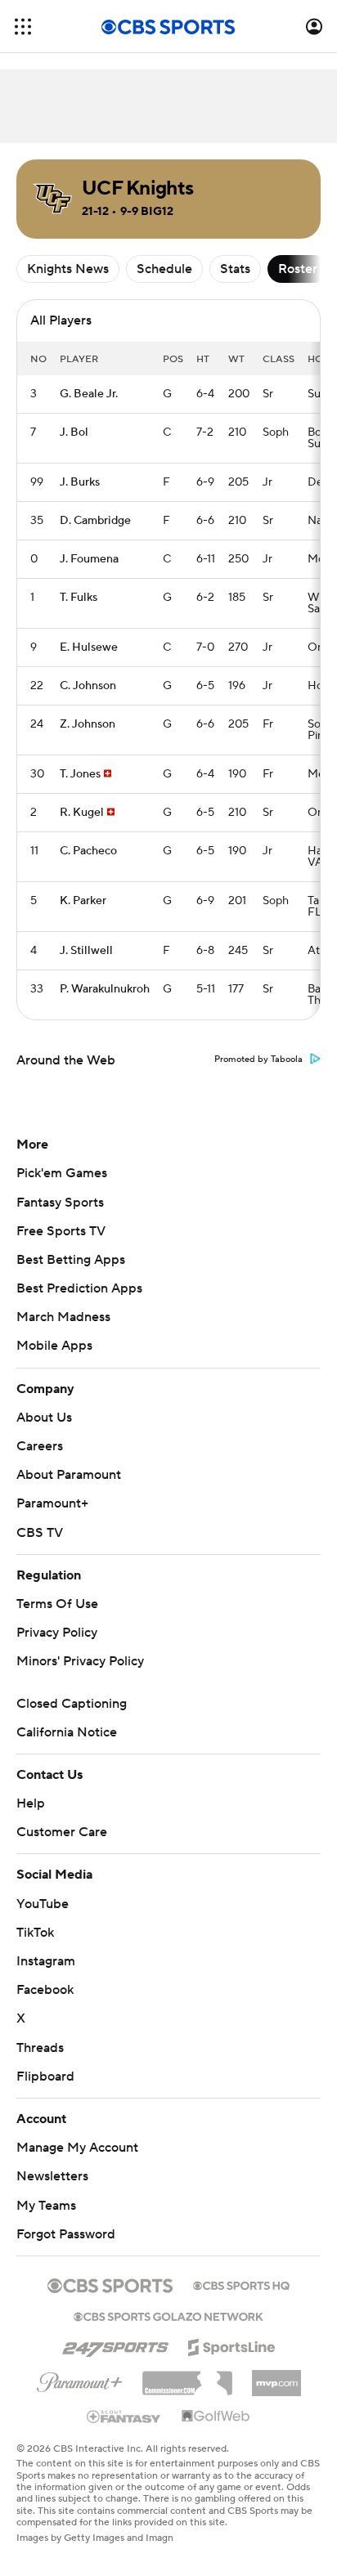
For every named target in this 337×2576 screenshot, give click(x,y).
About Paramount (69, 1475)
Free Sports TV (61, 1231)
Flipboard (45, 2076)
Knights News (68, 269)
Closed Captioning (72, 1704)
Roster (298, 269)
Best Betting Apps (71, 1260)
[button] (23, 27)
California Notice (67, 1732)
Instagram (46, 1961)
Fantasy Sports (60, 1203)
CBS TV (40, 1533)
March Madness (63, 1317)
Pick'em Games (62, 1173)
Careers (40, 1446)
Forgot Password (66, 2234)
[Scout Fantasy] (124, 2416)
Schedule (164, 269)
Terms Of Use (57, 1604)
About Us (44, 1418)
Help (31, 1803)
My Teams (46, 2206)
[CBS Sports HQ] (241, 2284)
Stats (235, 269)
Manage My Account (77, 2148)
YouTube (43, 1904)
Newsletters (52, 2176)
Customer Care (62, 1832)
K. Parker (83, 901)
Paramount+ (52, 1503)
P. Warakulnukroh (105, 989)
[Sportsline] (232, 2345)
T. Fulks (79, 598)
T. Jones (80, 774)
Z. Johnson (88, 724)
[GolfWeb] (216, 2417)
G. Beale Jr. (89, 394)
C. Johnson (88, 686)
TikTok (35, 1933)
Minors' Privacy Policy (80, 1661)
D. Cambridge (95, 521)
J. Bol (74, 432)
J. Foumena (89, 559)
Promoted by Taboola (258, 1060)
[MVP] (276, 2377)
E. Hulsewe (89, 647)
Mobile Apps (54, 1346)
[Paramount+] (80, 2379)
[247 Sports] (115, 2345)
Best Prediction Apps (79, 1288)
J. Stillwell (86, 951)
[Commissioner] (187, 2377)
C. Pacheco (88, 851)
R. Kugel (82, 813)
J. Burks (80, 482)
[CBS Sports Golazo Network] (168, 2315)
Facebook (45, 1990)
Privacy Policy (57, 1633)
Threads (40, 2048)
